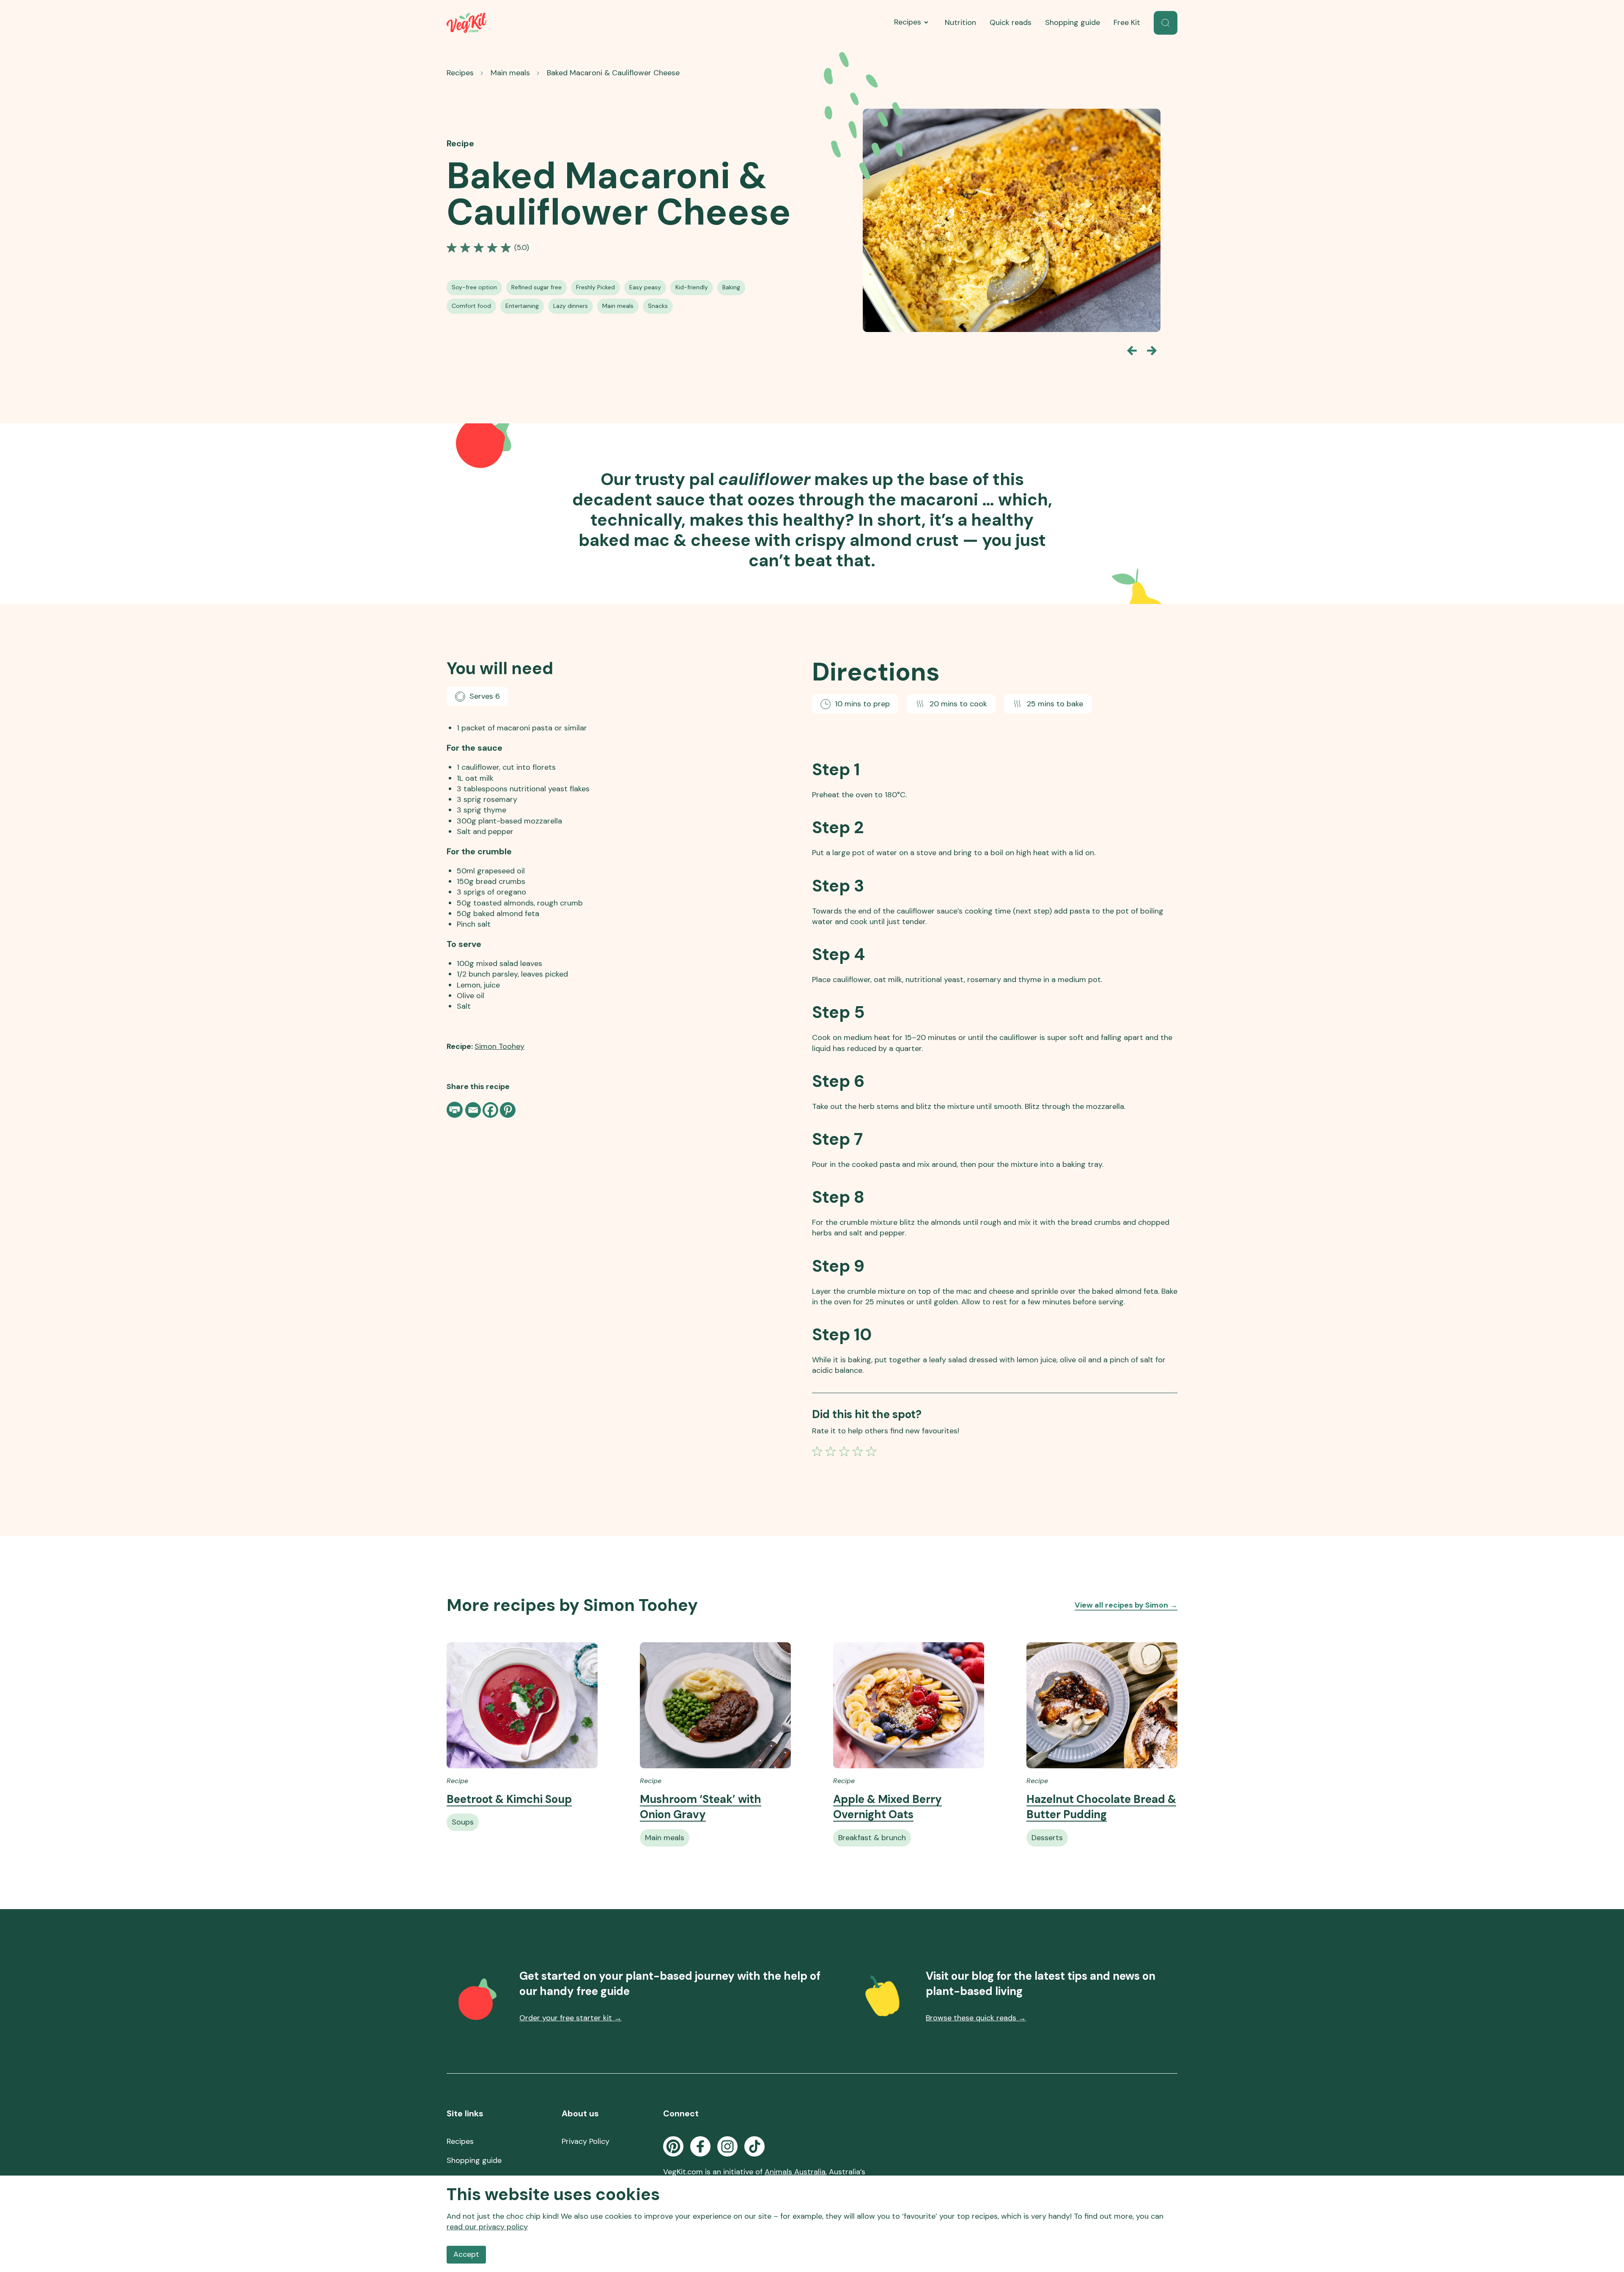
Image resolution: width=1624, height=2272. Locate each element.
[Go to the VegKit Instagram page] (727, 2146)
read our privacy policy (487, 2227)
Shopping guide (1073, 22)
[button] (1166, 23)
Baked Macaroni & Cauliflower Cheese (613, 73)
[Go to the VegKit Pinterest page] (673, 2146)
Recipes (908, 22)
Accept (466, 2254)
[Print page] (455, 1110)
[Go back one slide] (1132, 351)
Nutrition (960, 22)
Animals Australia (795, 2172)
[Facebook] (490, 1110)
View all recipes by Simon (1126, 1605)
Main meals (510, 73)
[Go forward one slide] (1152, 351)
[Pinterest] (508, 1110)
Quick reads (1011, 22)
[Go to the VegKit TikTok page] (754, 2146)
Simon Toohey (499, 1046)
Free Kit (1127, 22)
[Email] (473, 1110)
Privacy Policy (586, 2141)
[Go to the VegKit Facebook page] (700, 2146)
